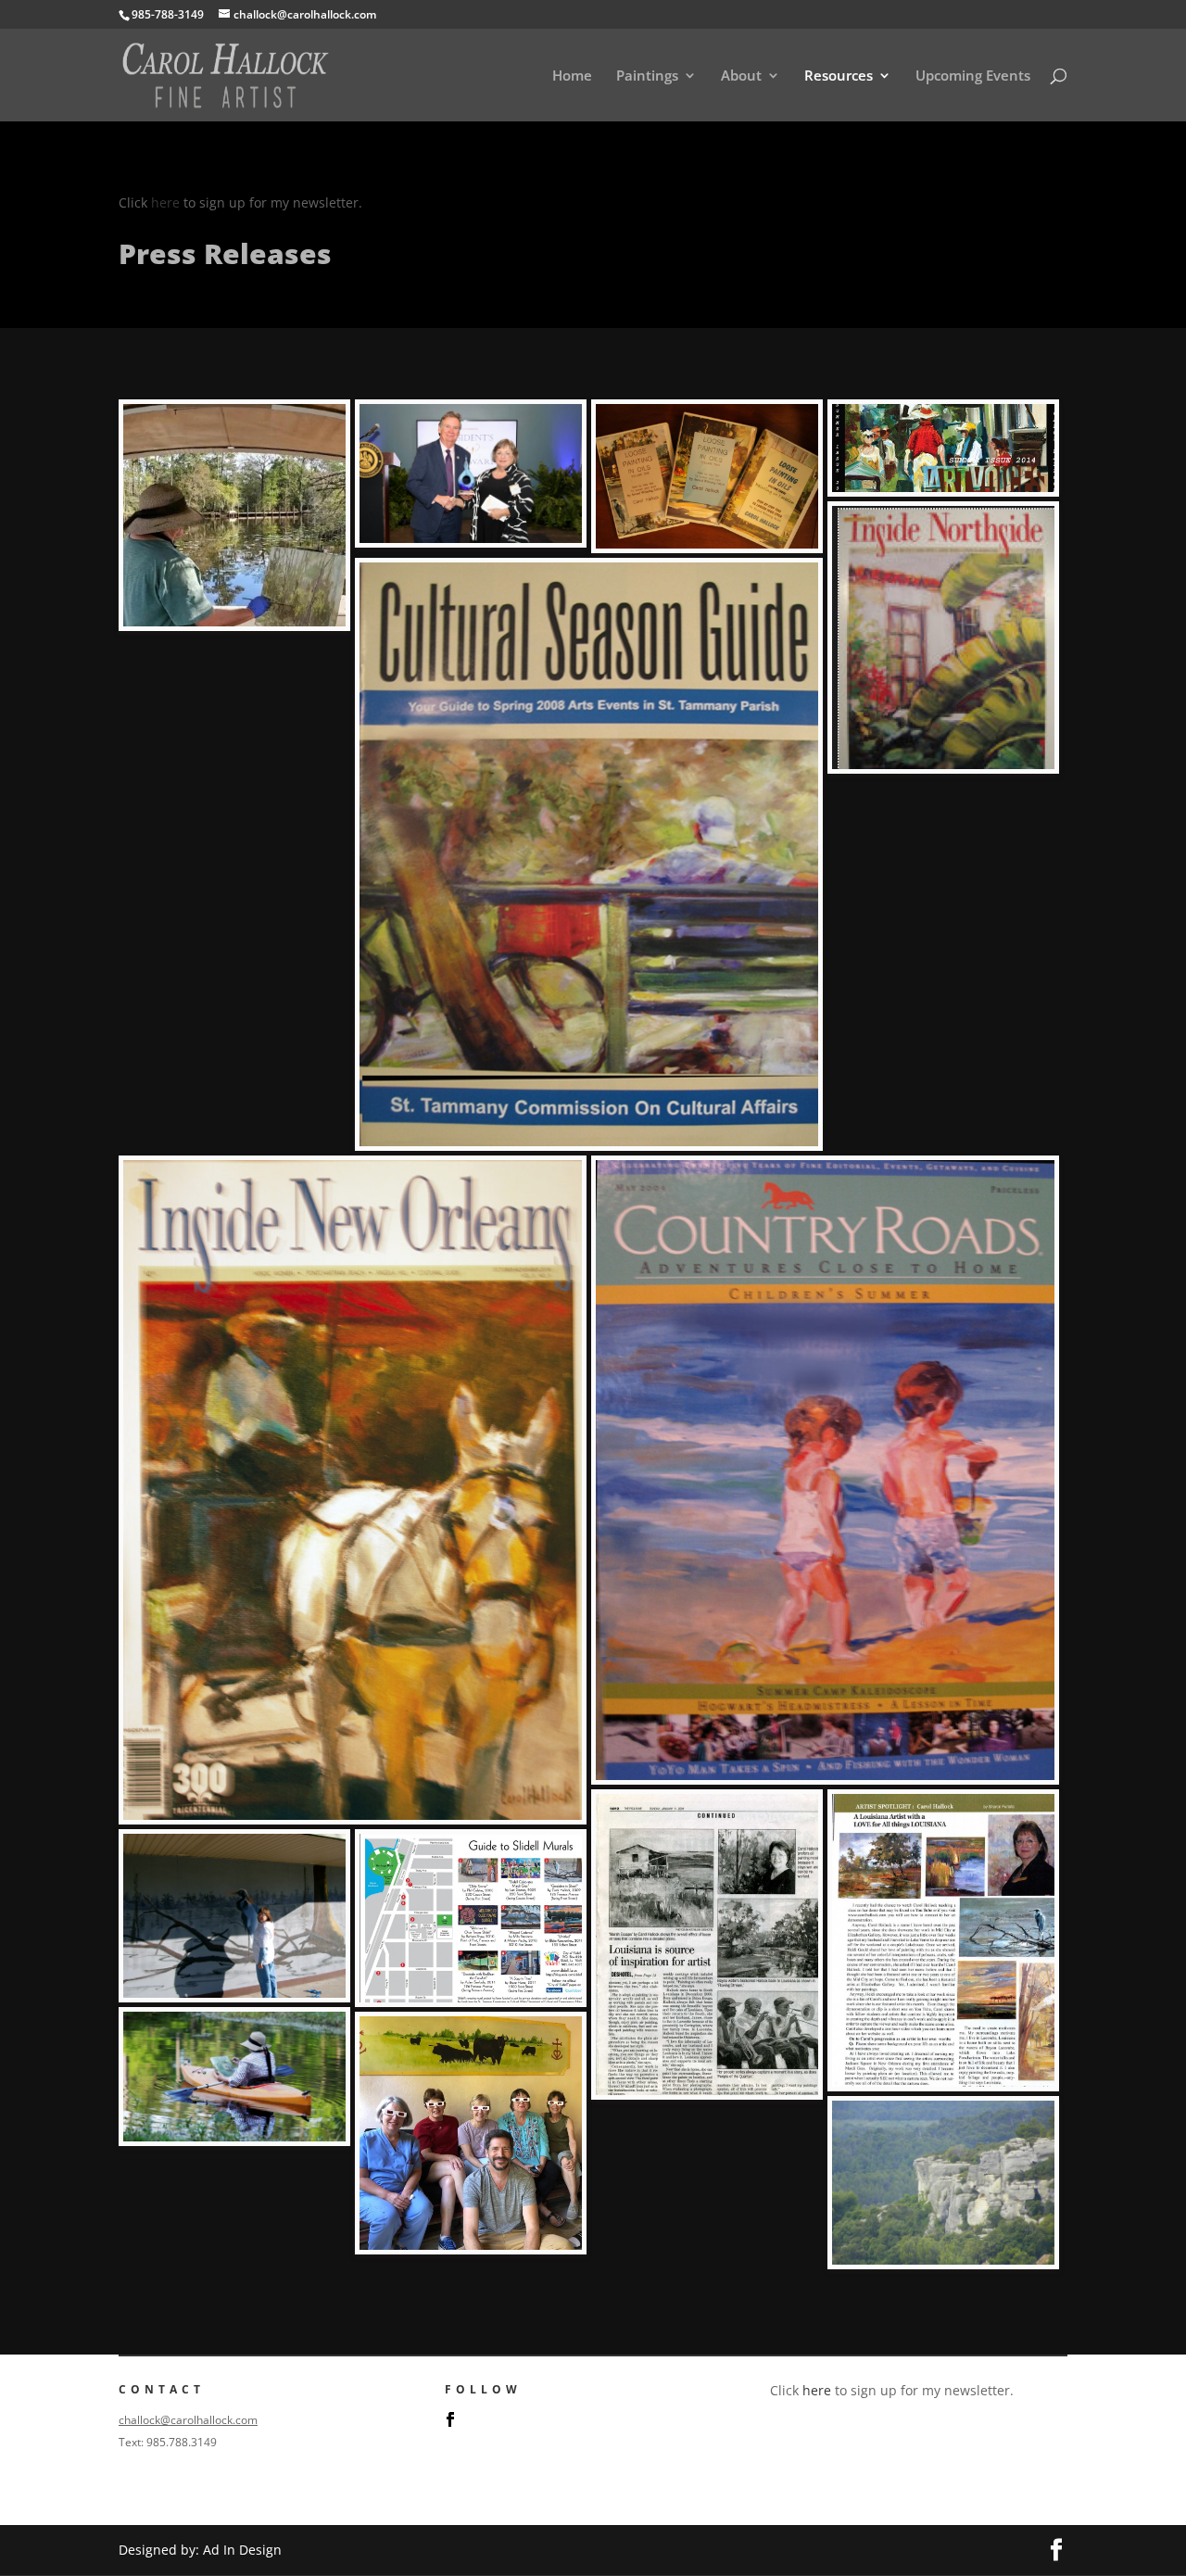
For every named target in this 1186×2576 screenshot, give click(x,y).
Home (572, 76)
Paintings (647, 76)
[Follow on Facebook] (450, 2419)
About (741, 76)
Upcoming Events (973, 76)
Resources (839, 76)
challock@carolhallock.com (188, 2420)
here (165, 202)
